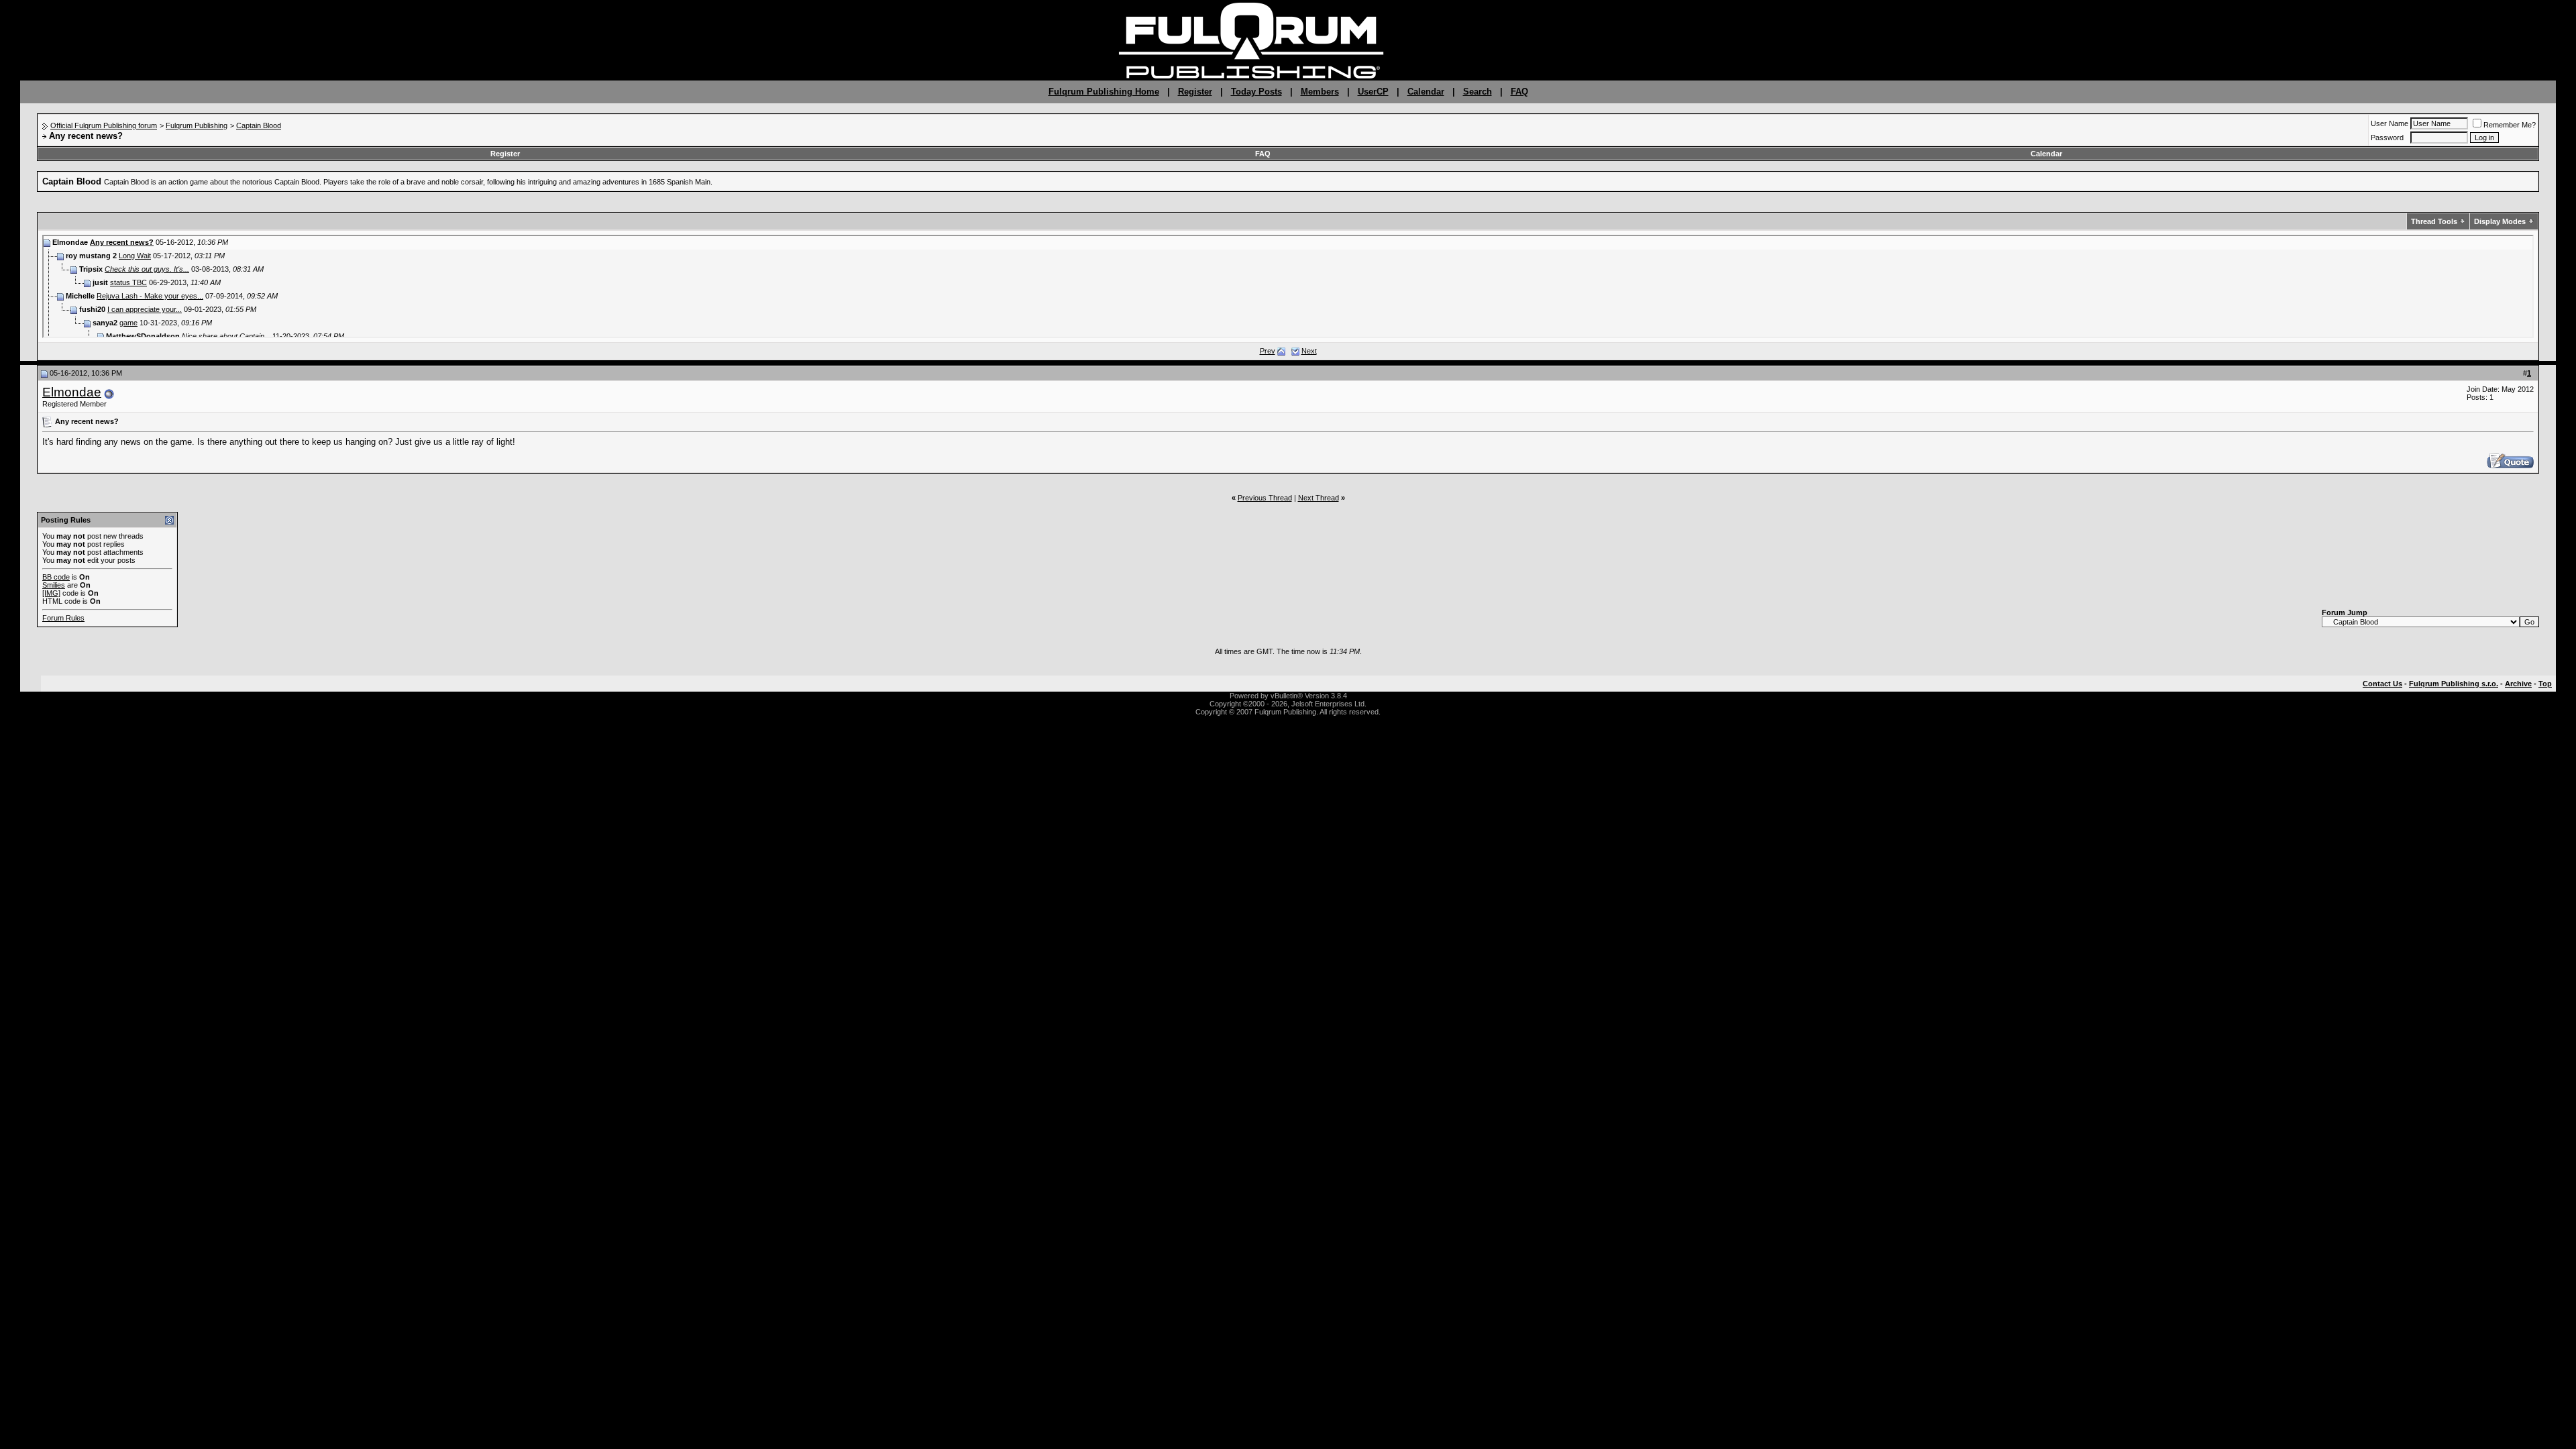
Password (2387, 138)
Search (1478, 92)
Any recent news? (122, 242)
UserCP (1373, 92)
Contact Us (2382, 684)
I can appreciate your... (145, 309)
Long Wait (135, 256)
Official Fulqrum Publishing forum (104, 125)
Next (1309, 351)
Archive (2518, 684)
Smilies (54, 585)
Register (1195, 92)
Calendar (1426, 92)
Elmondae (72, 392)
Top (2545, 684)
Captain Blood (259, 125)
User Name (2390, 123)
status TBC (128, 282)
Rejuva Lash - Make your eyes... (150, 296)
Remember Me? (2510, 125)
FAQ (1519, 92)
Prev (1268, 351)
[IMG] (51, 593)
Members (1320, 92)
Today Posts (1256, 92)
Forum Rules (63, 618)
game (128, 323)
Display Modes (2500, 221)
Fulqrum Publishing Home (1104, 92)
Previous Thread (1265, 498)
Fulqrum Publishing (197, 125)
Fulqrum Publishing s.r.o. (2454, 684)
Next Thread (1319, 498)
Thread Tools (2434, 221)
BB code (56, 577)
